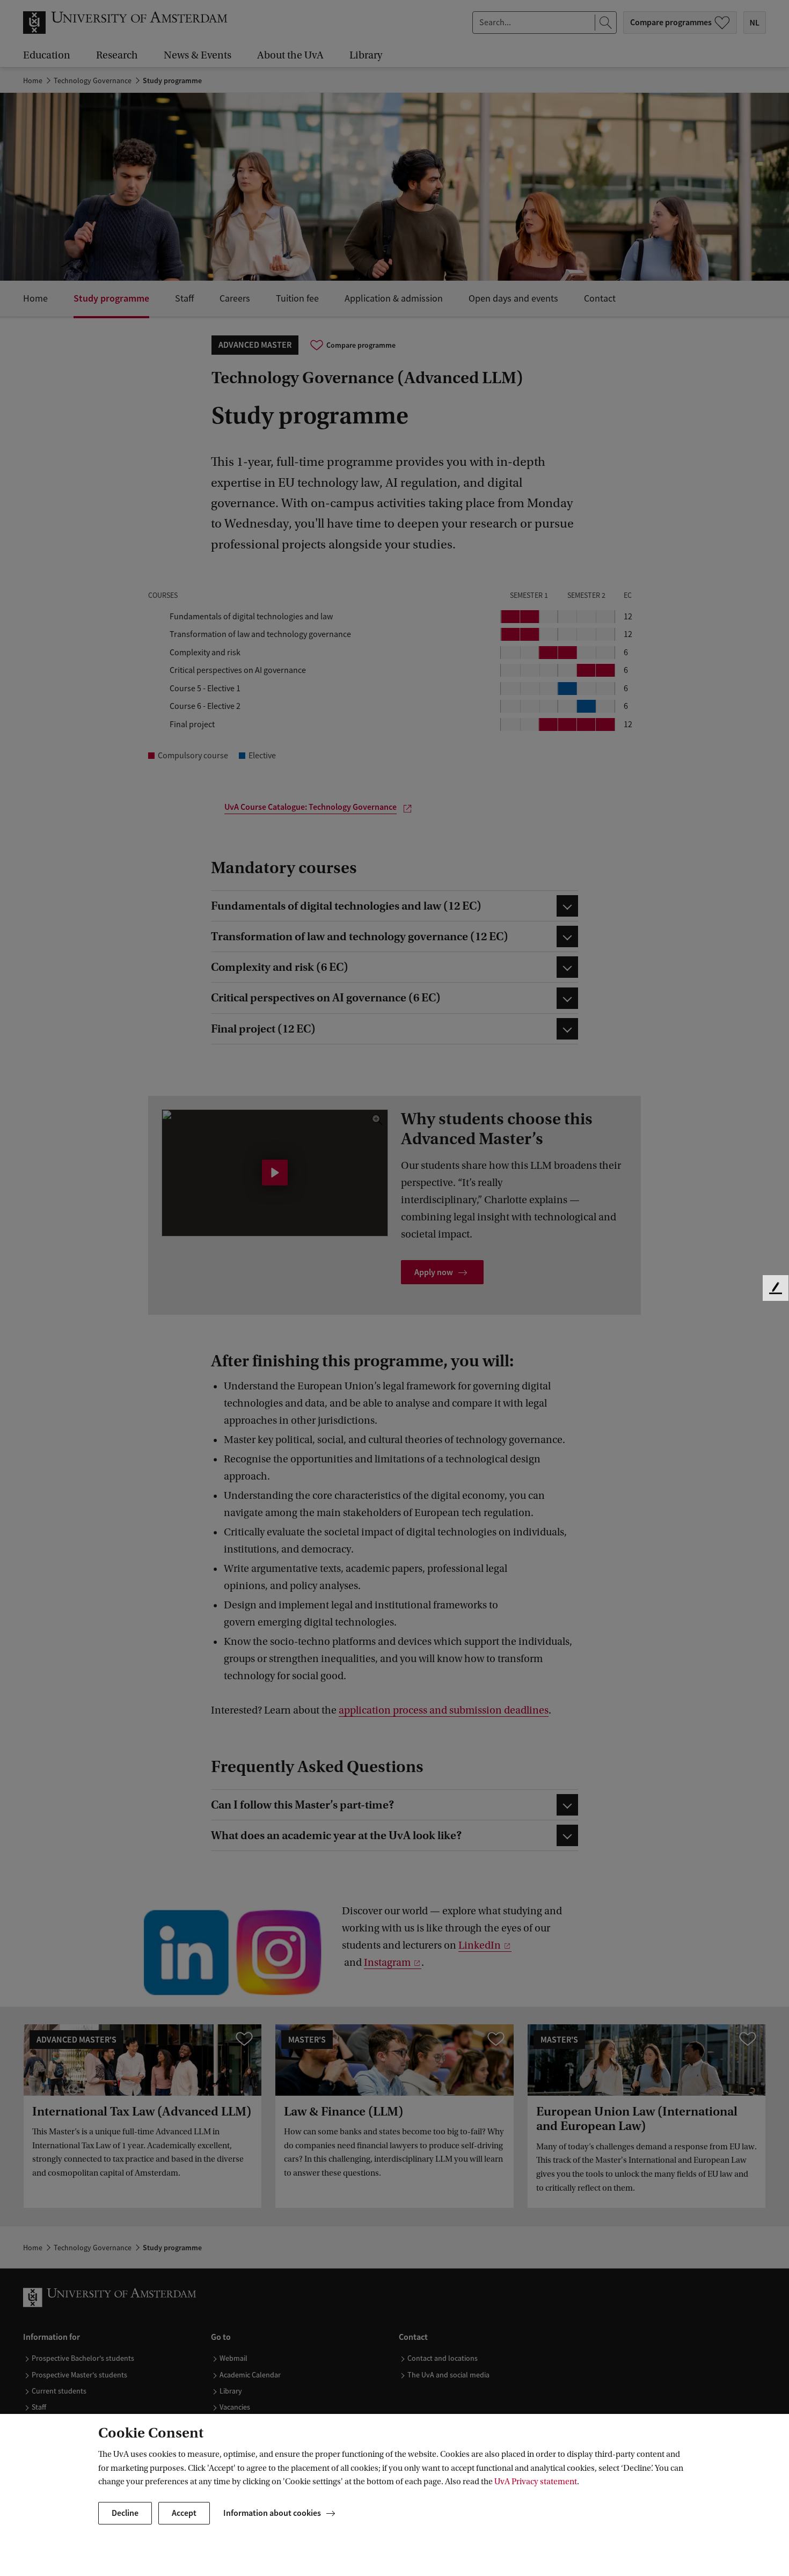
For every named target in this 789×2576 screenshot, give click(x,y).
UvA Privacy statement (536, 2482)
